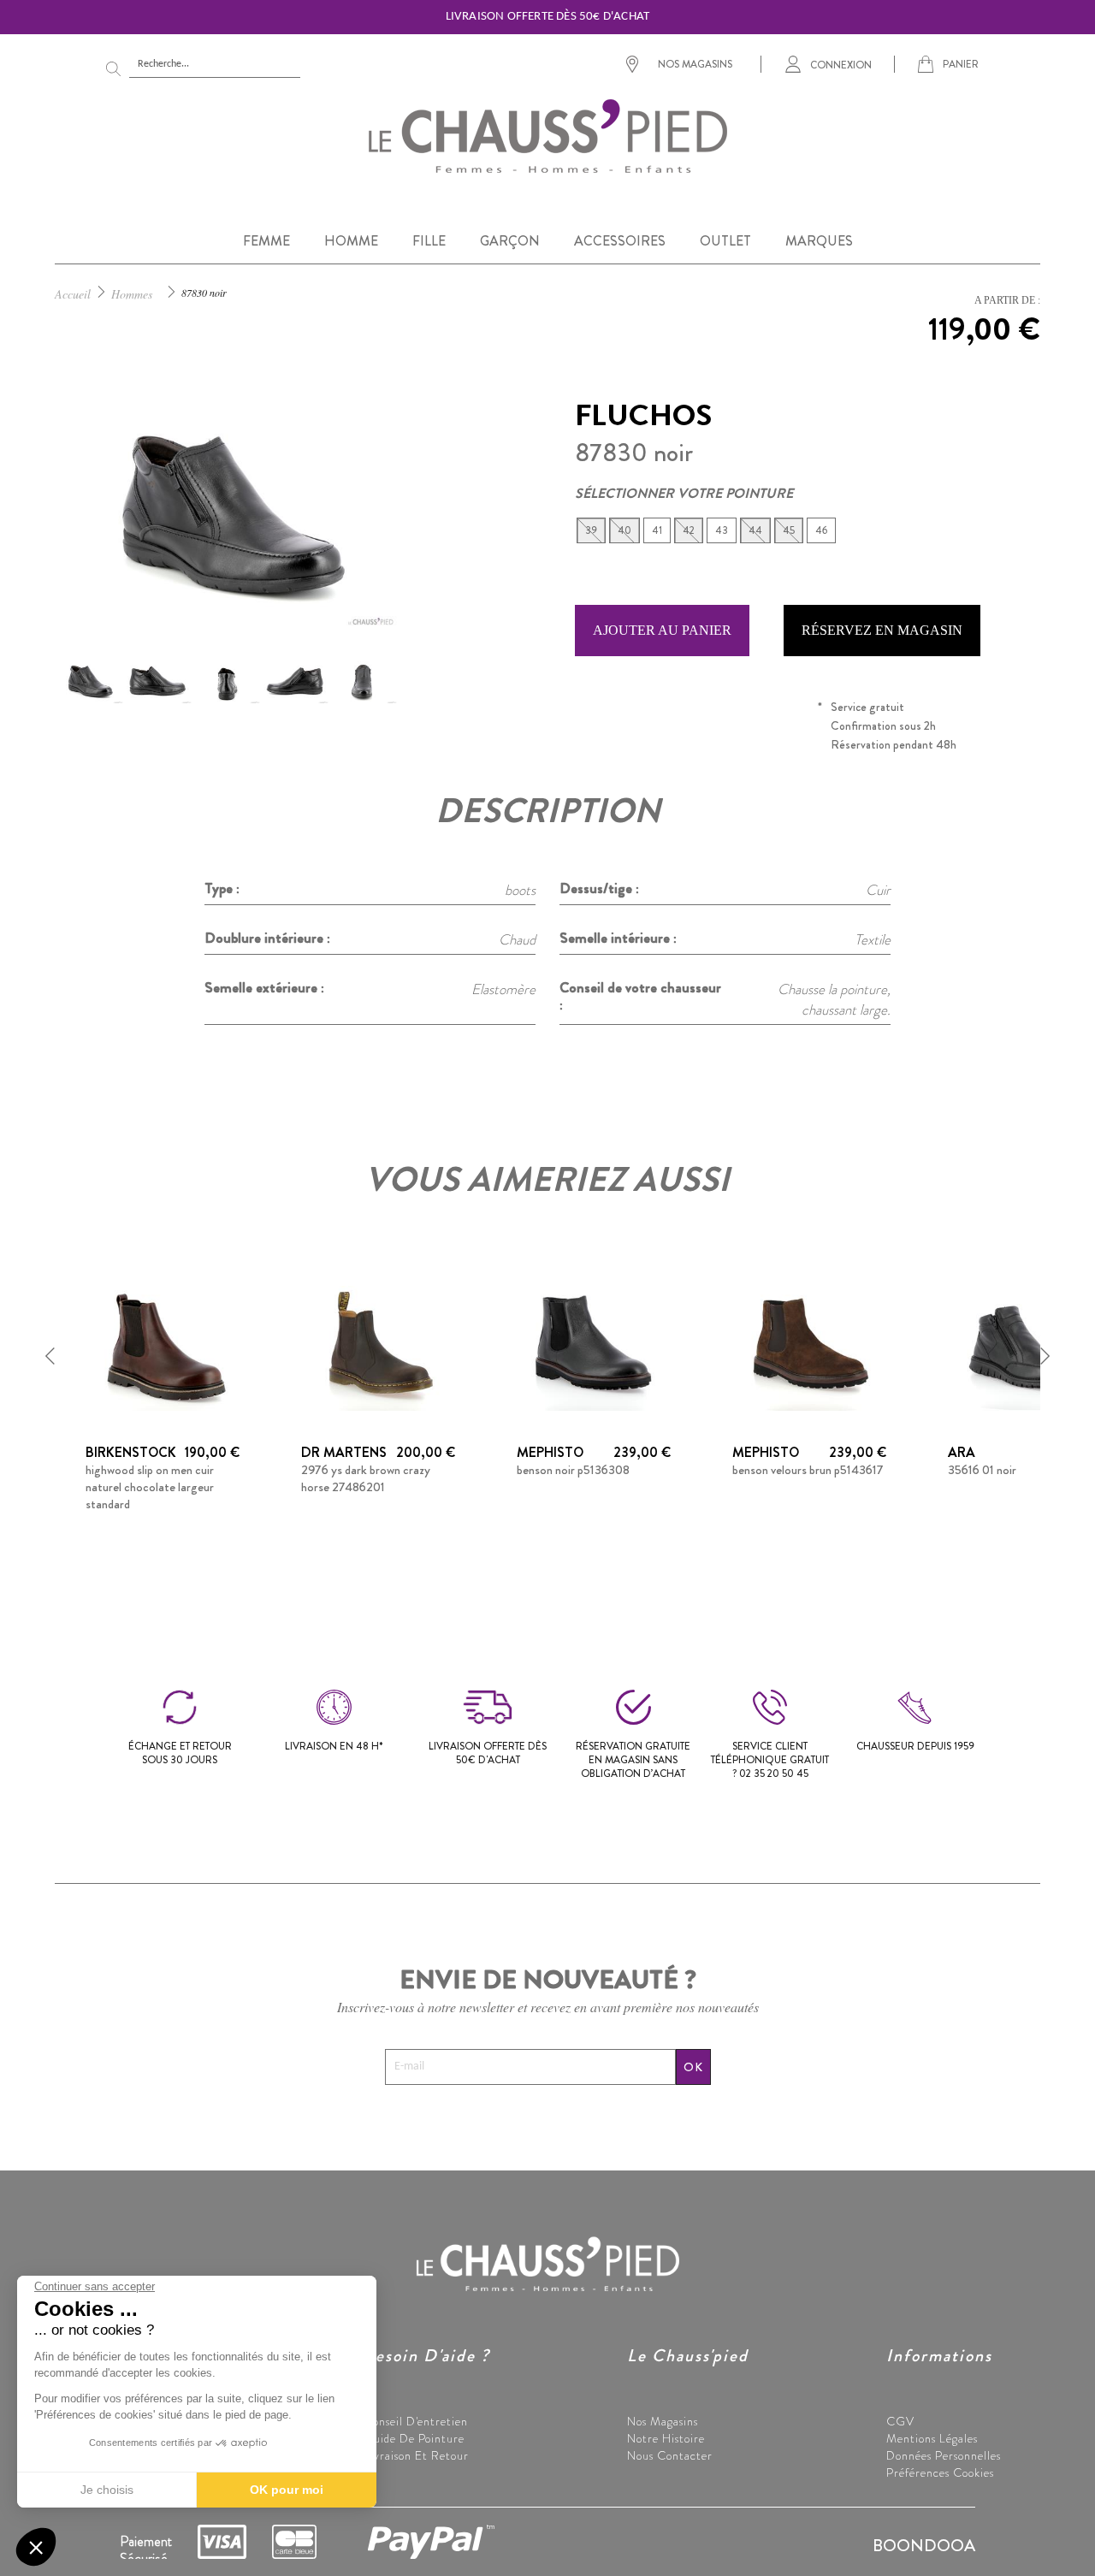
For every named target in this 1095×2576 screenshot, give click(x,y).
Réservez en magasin (882, 630)
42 (689, 530)
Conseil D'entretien (416, 2421)
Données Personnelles (944, 2455)
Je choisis (107, 2490)
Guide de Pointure (414, 2438)
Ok (693, 2067)
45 (789, 530)
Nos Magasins (663, 2421)
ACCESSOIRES (620, 241)
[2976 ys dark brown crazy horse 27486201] (378, 1346)
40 (624, 530)
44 (755, 530)
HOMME (351, 241)
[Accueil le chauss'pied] (547, 135)
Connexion (841, 64)
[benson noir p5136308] (594, 1346)
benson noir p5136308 (573, 1470)
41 (657, 530)
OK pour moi (287, 2490)
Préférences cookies (940, 2472)
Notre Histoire (666, 2438)
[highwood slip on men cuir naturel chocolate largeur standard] (163, 1346)
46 (821, 530)
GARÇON (510, 241)
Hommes (132, 294)
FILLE (429, 241)
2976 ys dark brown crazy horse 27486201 (366, 1478)
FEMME (266, 241)
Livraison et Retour (416, 2455)
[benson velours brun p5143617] (809, 1346)
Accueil (73, 294)
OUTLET (725, 241)
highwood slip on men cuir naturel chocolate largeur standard (150, 1487)
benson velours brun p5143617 (808, 1470)
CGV (900, 2421)
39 (591, 530)
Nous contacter (670, 2455)
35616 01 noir (982, 1470)
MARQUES (819, 241)
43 (722, 530)
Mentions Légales (932, 2438)
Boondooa (924, 2546)
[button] (50, 1356)
